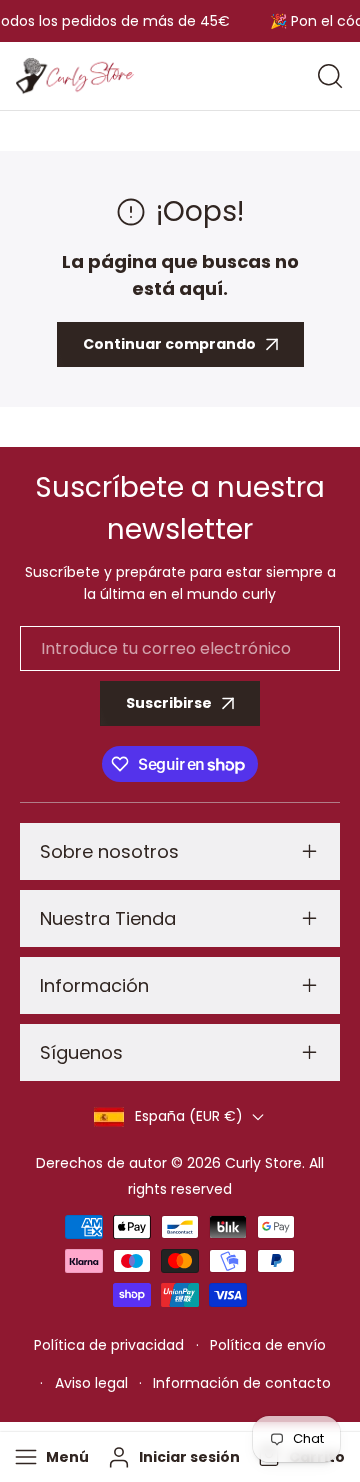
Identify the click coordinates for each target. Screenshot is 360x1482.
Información (94, 985)
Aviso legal (91, 1383)
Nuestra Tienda (108, 918)
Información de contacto (242, 1383)
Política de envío (268, 1345)
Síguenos (81, 1052)
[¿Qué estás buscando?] (330, 76)
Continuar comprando (169, 344)
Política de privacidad (109, 1345)
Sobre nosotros (109, 851)
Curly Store (263, 1163)
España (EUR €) (189, 1116)
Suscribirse (169, 703)
